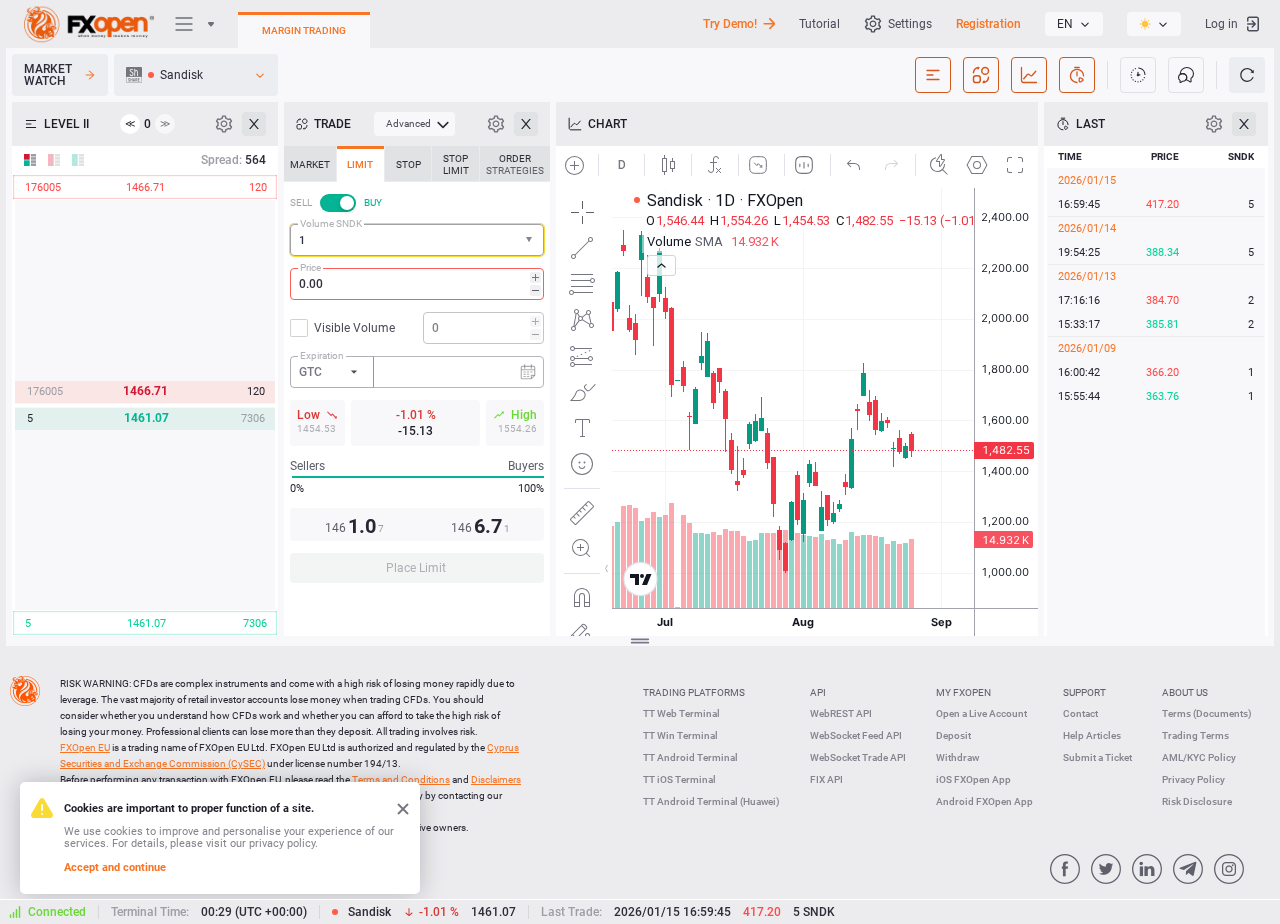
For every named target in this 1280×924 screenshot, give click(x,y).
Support (1084, 692)
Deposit (953, 735)
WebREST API (841, 713)
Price (310, 267)
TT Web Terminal (681, 713)
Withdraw (957, 757)
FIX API (826, 779)
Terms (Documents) (1207, 713)
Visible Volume (354, 328)
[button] (531, 240)
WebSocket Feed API (856, 735)
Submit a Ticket (1097, 757)
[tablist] (417, 370)
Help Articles (1092, 735)
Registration (988, 24)
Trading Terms (1195, 735)
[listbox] (1074, 24)
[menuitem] (414, 124)
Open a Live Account (981, 713)
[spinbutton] (417, 284)
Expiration (322, 355)
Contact (1080, 713)
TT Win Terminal (680, 735)
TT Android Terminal (690, 757)
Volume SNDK (331, 223)
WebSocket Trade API (858, 757)
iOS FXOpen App (973, 779)
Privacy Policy (1193, 779)
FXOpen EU (85, 747)
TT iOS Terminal (679, 779)
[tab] (310, 164)
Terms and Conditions (401, 779)
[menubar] (414, 124)
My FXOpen (963, 692)
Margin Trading (304, 30)
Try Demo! (730, 24)
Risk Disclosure (1197, 801)
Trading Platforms (694, 692)
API (818, 692)
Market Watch (48, 75)
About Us (1185, 692)
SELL (301, 202)
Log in (1221, 24)
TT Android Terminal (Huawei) (711, 801)
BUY (373, 202)
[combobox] (417, 240)
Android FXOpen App (984, 801)
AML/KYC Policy (1199, 757)
